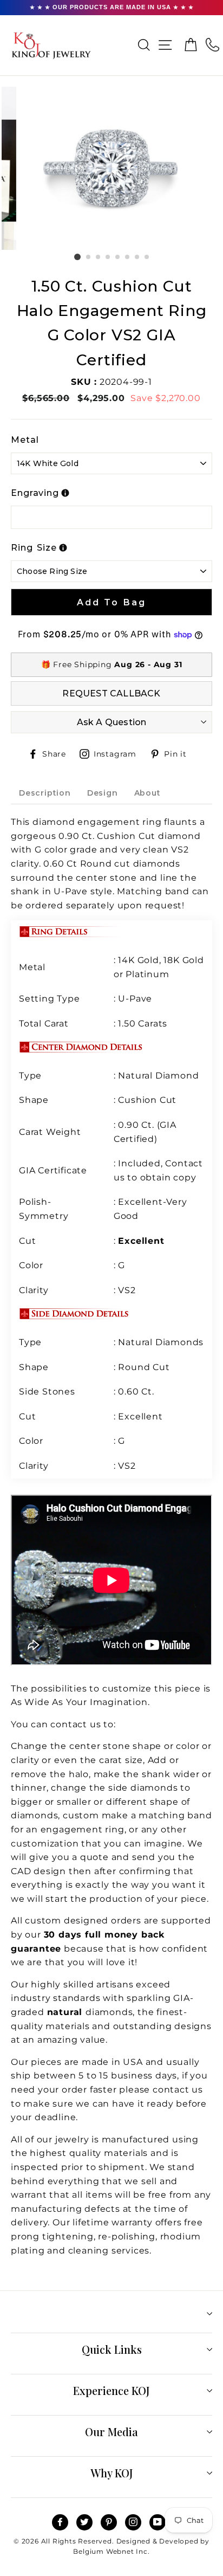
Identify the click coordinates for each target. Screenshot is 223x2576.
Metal (25, 440)
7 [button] (137, 257)
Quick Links (112, 2349)
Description (45, 793)
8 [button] (147, 257)
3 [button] (99, 257)
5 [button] (118, 257)
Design (103, 793)
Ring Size (34, 548)
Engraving (35, 493)
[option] (112, 168)
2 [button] (89, 257)
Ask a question (112, 722)
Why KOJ (112, 2473)
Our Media (111, 2432)
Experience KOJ (111, 2390)
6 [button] (128, 257)
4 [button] (108, 257)
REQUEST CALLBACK (111, 693)
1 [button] (77, 257)
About (147, 793)
